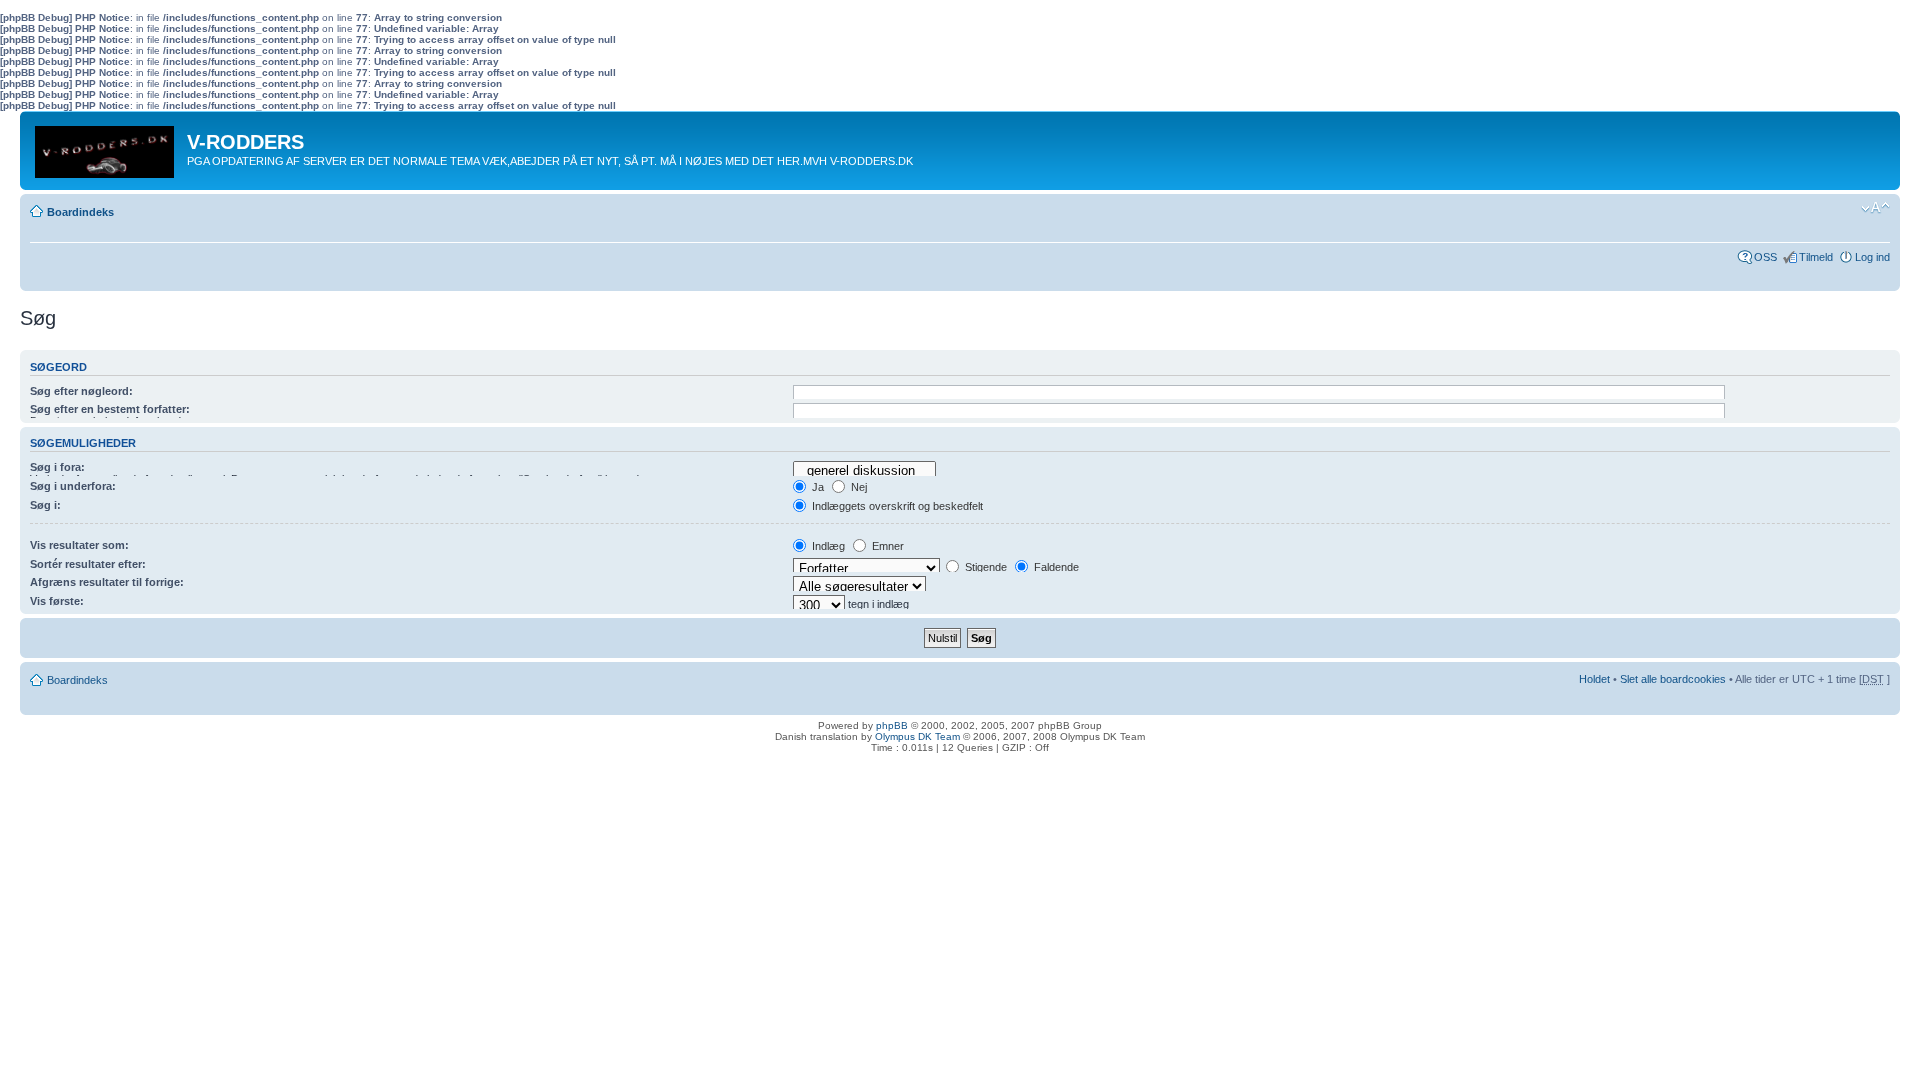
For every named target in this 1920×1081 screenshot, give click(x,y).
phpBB (892, 725)
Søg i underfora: (73, 486)
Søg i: (45, 505)
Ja (816, 487)
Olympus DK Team (917, 736)
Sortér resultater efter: (88, 564)
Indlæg (827, 546)
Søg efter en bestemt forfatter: (110, 409)
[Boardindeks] (106, 147)
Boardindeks (80, 212)
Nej (857, 487)
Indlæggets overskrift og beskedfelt (896, 506)
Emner (886, 546)
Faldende (1055, 567)
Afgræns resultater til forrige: (107, 582)
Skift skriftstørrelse (1875, 208)
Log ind (1872, 257)
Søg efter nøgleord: (81, 391)
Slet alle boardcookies (1673, 679)
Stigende (984, 567)
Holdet (1594, 679)
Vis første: (57, 601)
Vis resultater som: (79, 545)
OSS (1765, 257)
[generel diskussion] (864, 471)
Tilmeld (1816, 257)
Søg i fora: (57, 467)
